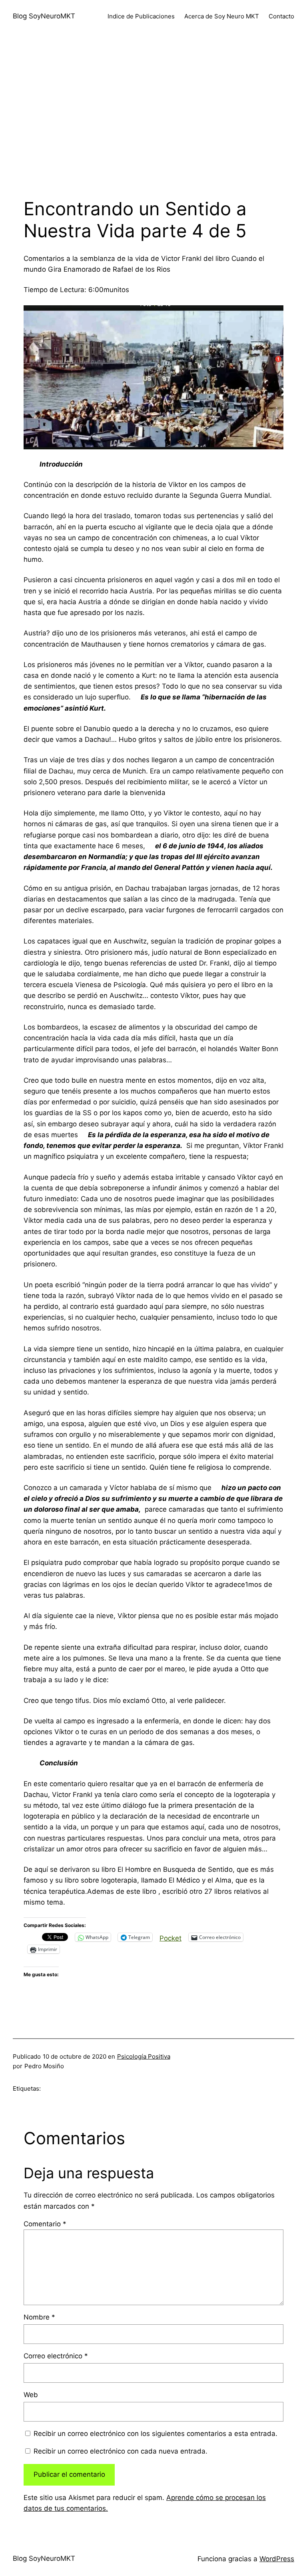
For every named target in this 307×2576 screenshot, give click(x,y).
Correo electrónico (56, 2356)
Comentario (45, 2224)
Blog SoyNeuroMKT (44, 16)
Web (31, 2395)
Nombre (39, 2317)
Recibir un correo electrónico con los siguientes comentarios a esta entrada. (155, 2434)
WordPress (277, 2559)
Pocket (170, 1938)
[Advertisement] (153, 118)
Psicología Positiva (144, 2056)
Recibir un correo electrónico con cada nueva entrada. (121, 2451)
